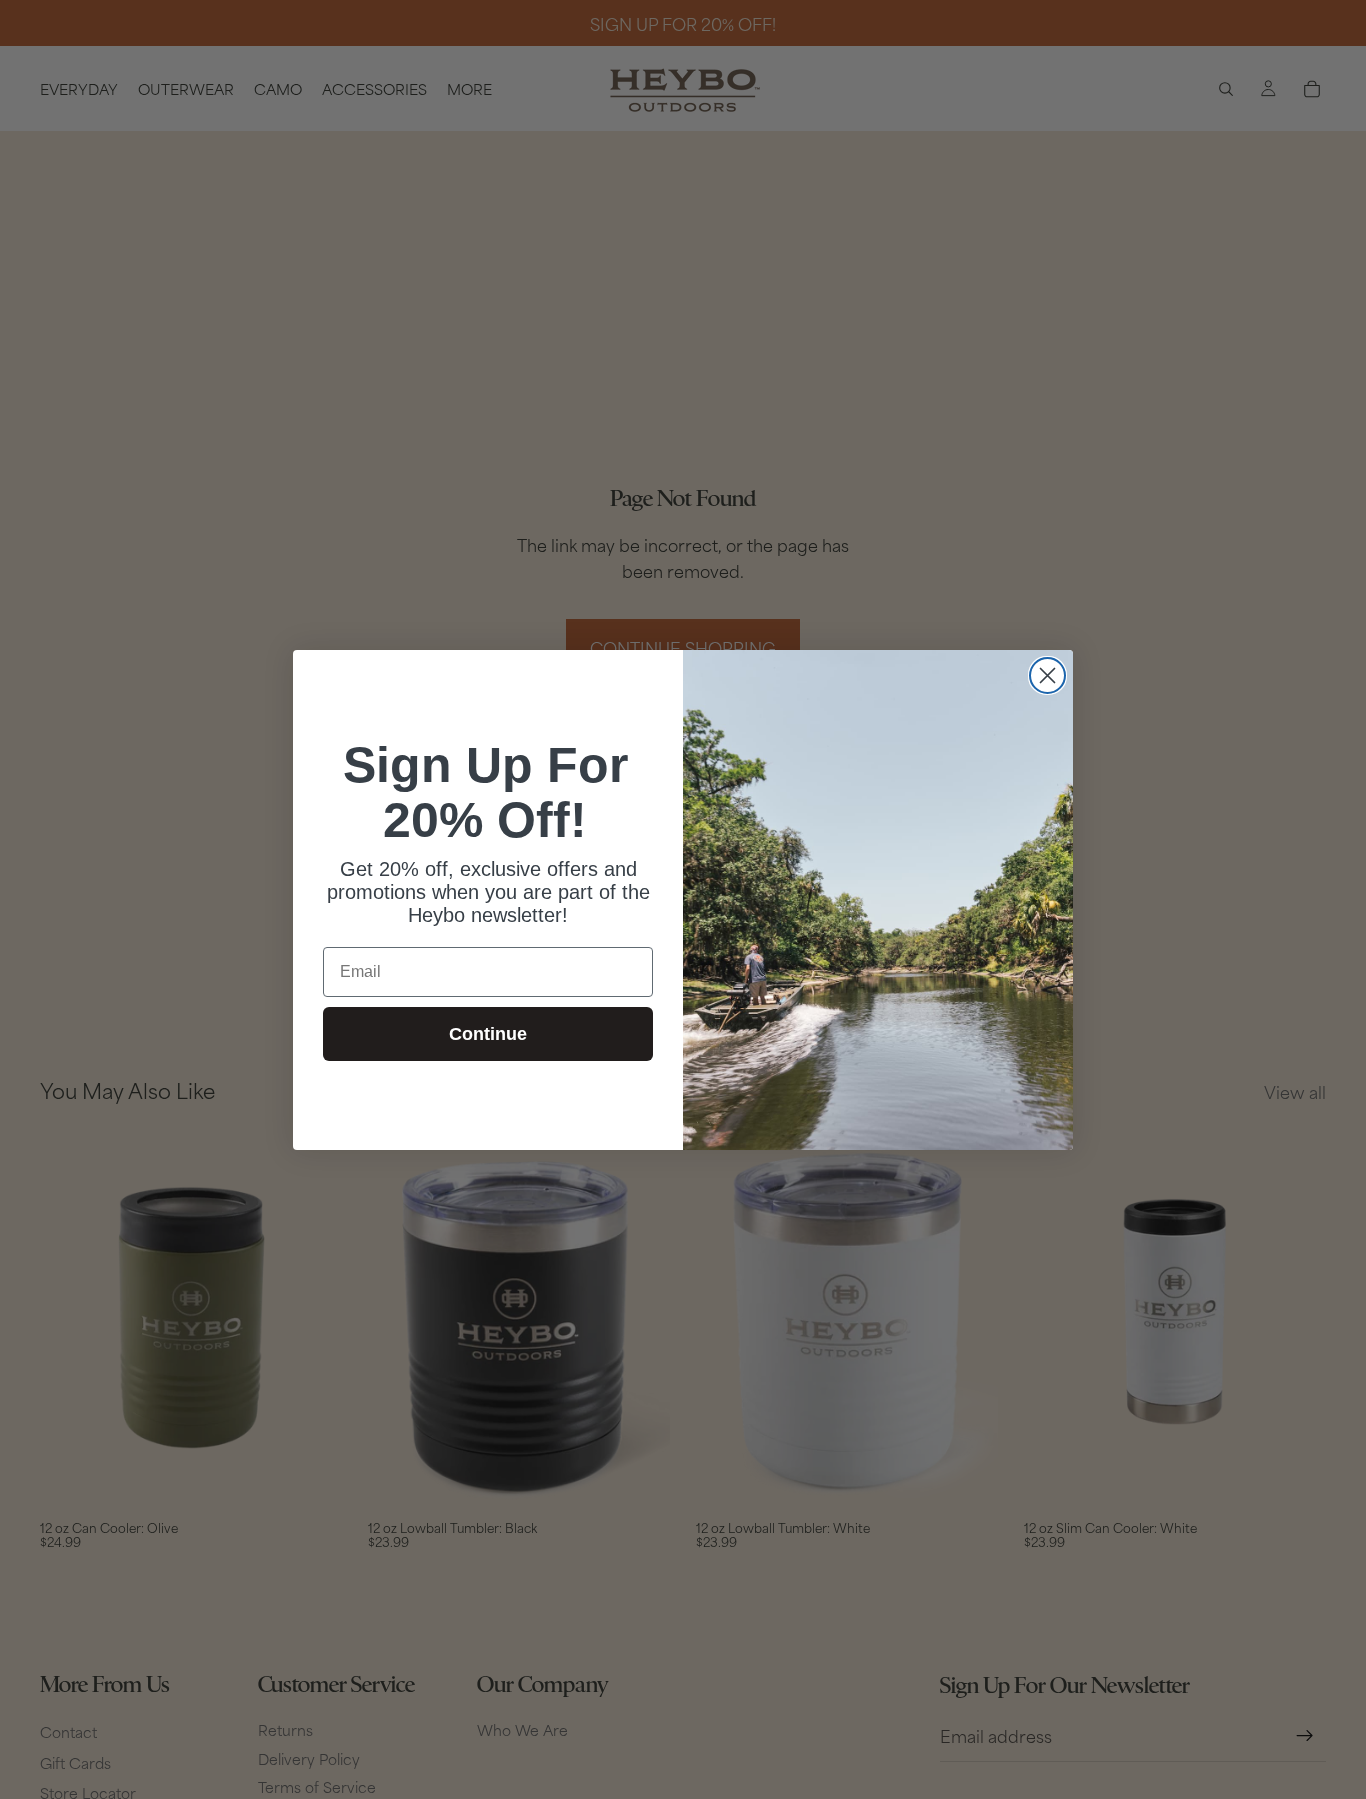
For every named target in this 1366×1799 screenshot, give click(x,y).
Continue (488, 1034)
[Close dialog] (1047, 675)
